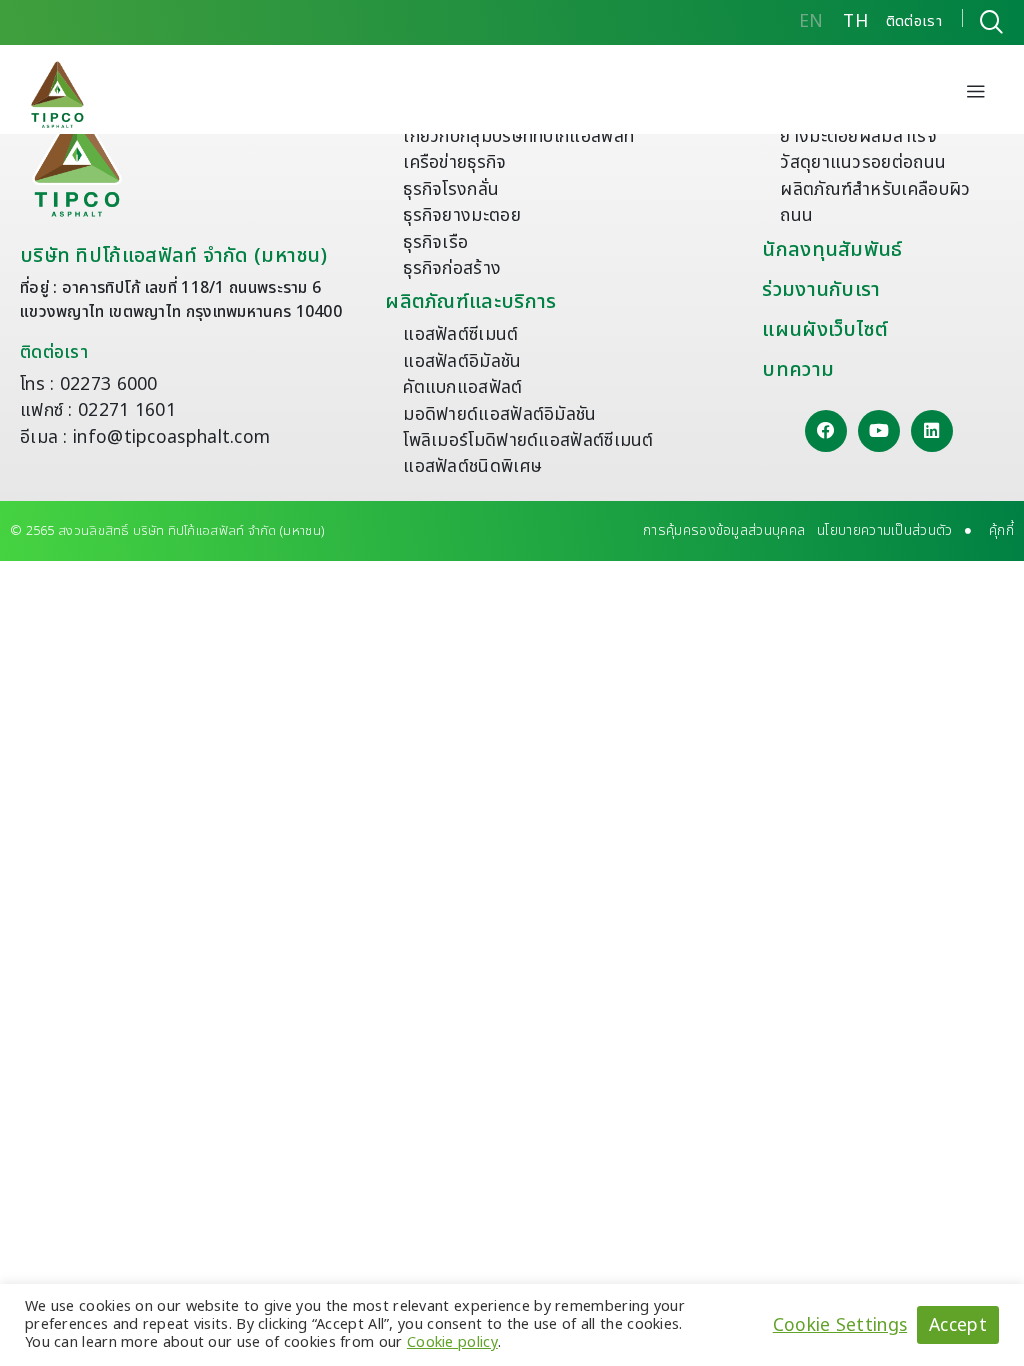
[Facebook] (826, 431)
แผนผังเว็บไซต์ (825, 330)
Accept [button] (958, 1325)
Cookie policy (452, 1342)
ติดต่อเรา (54, 352)
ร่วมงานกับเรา (821, 290)
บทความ (798, 370)
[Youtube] (879, 431)
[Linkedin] (932, 431)
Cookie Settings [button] (840, 1325)
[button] (976, 94)
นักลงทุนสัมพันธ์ (832, 250)
